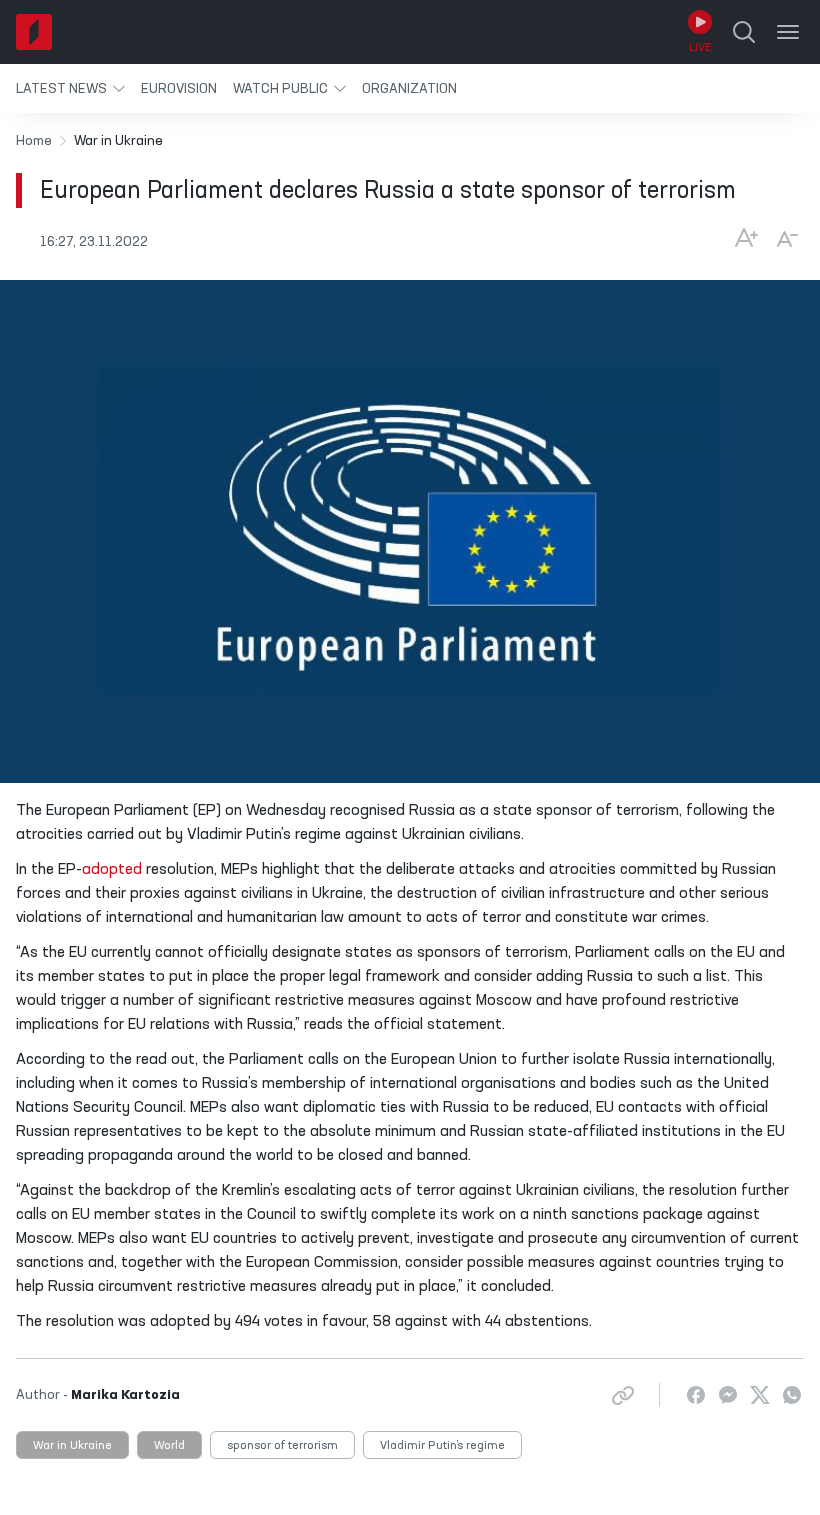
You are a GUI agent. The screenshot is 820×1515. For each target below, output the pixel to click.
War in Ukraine (72, 1446)
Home (34, 141)
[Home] (34, 32)
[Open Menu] (788, 32)
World (169, 1446)
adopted (112, 870)
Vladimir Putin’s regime (442, 1446)
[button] (70, 88)
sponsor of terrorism (282, 1446)
